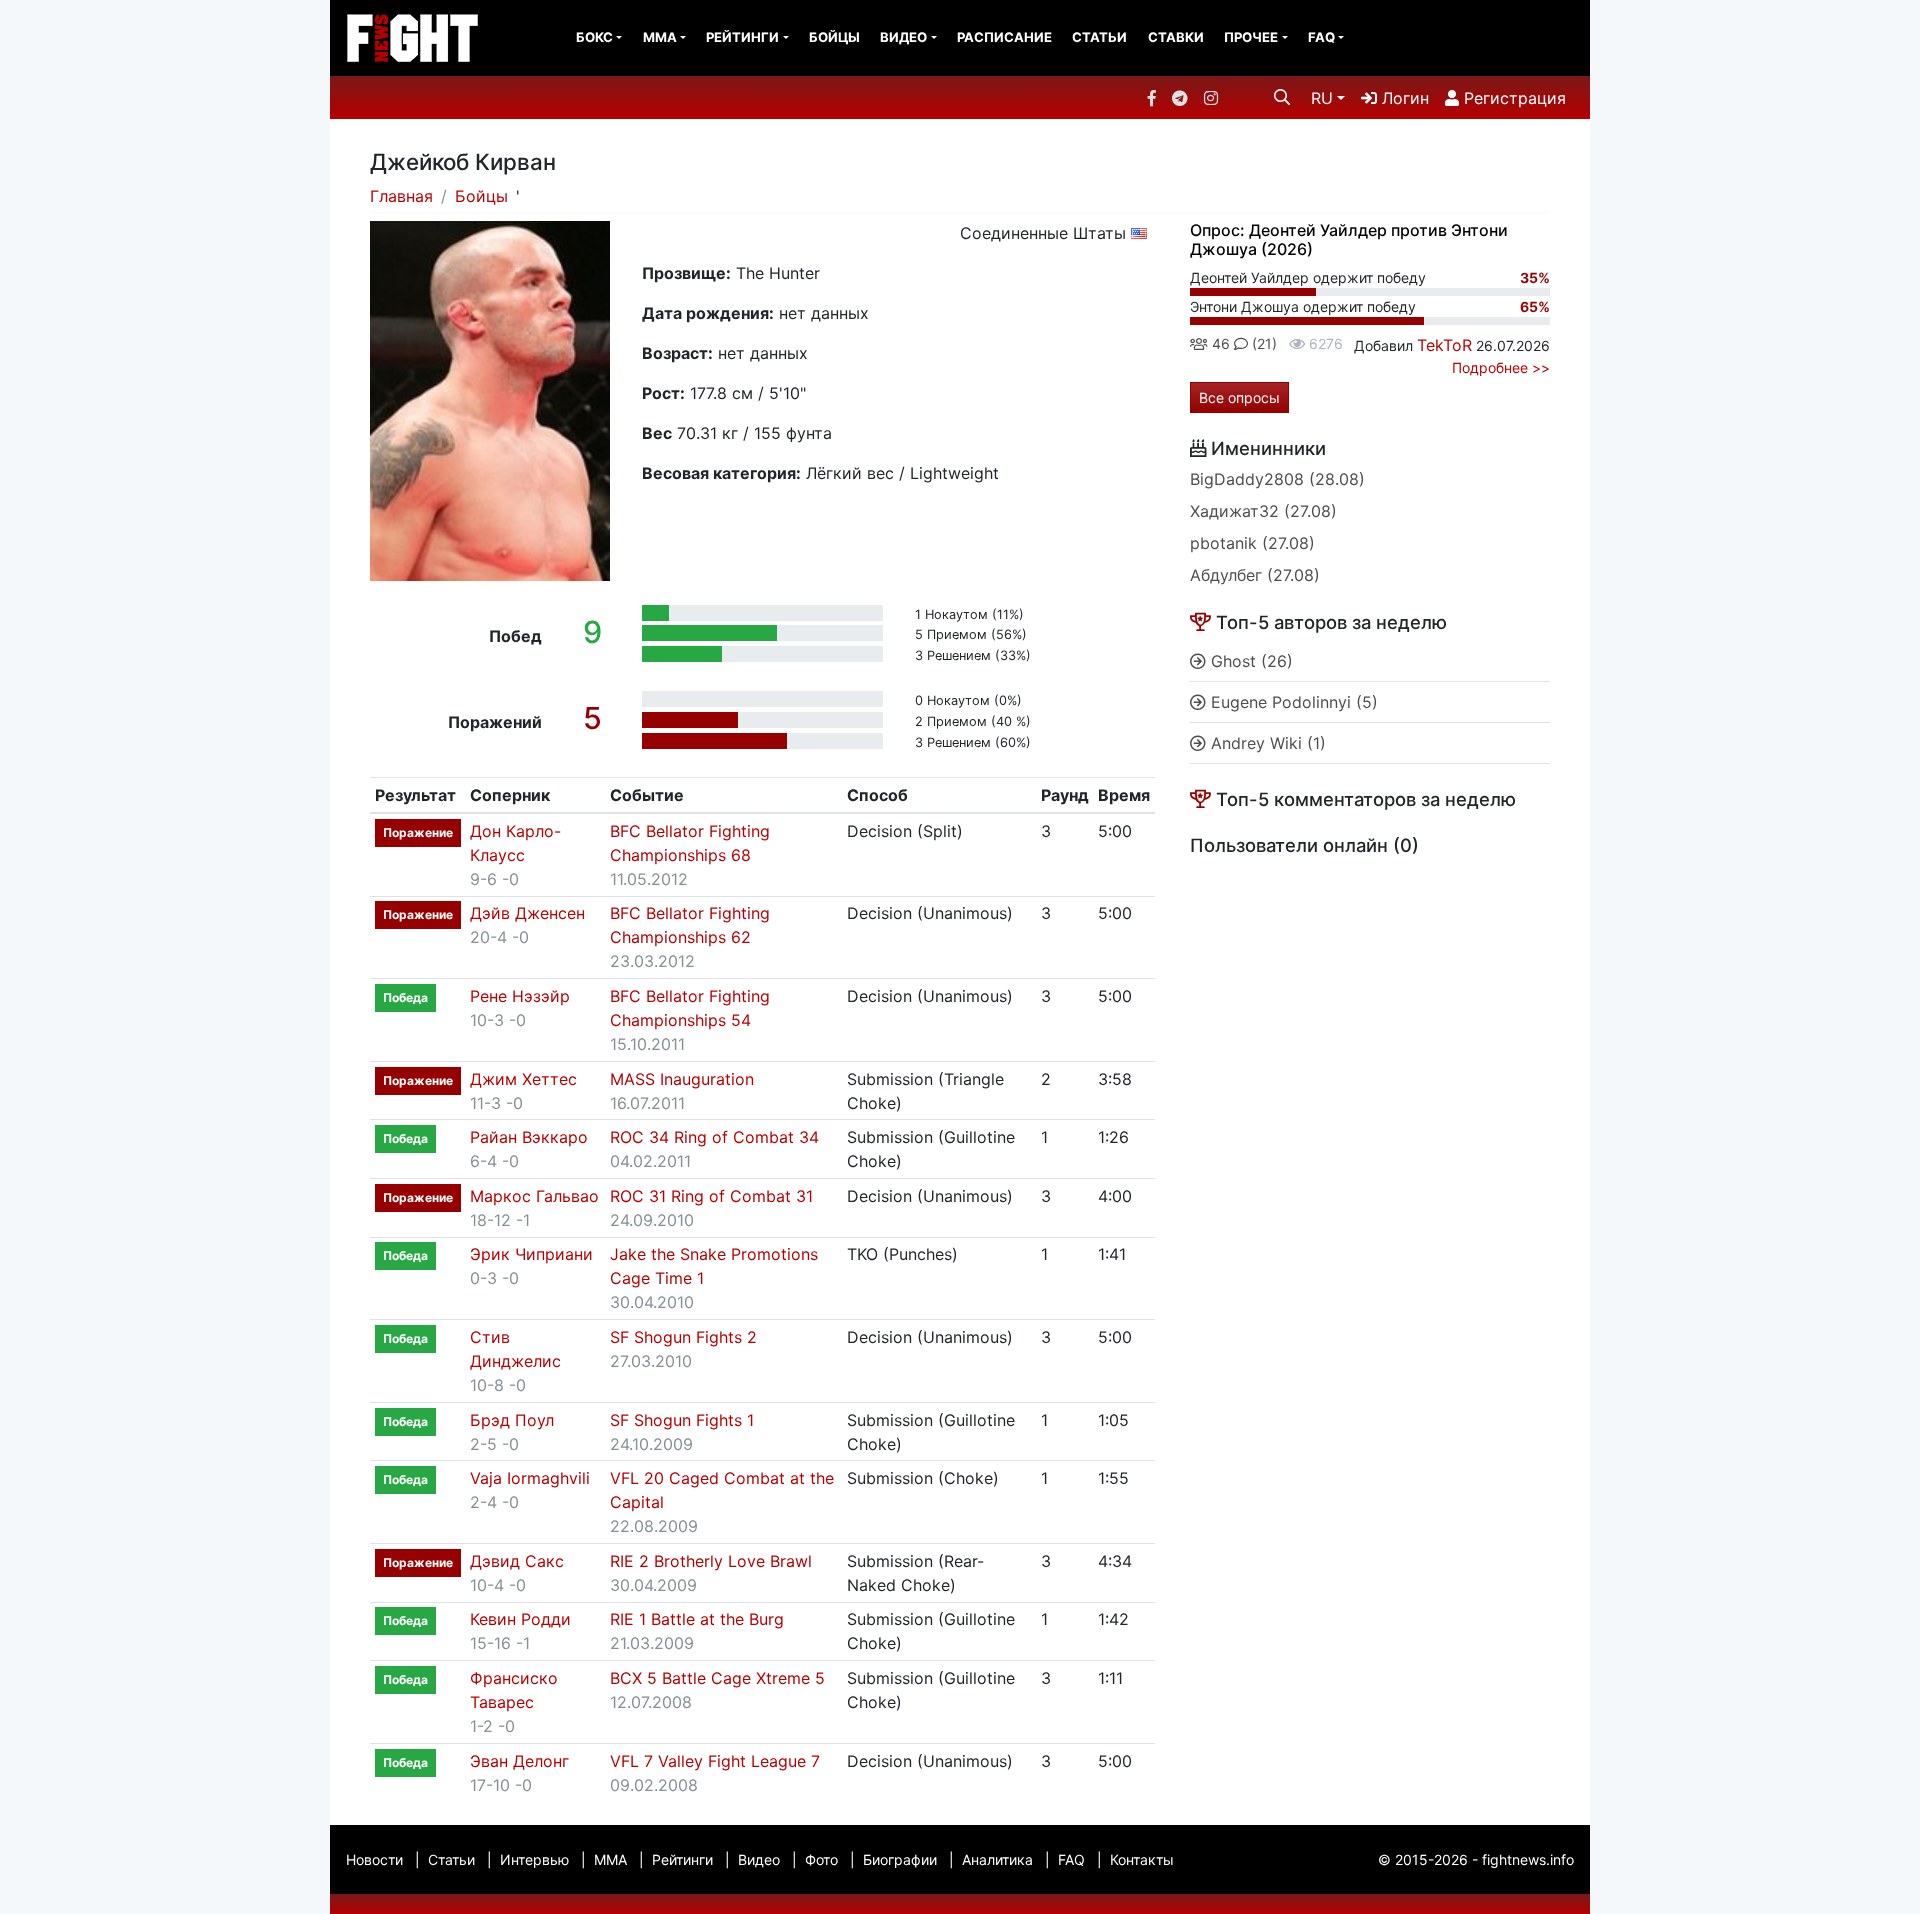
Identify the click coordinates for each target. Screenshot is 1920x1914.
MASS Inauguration (682, 1079)
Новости (374, 1859)
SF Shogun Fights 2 (683, 1337)
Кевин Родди (520, 1619)
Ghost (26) (1249, 661)
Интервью (534, 1859)
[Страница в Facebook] (1152, 98)
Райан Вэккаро (529, 1137)
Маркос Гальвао (534, 1196)
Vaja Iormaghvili (530, 1478)
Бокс (594, 37)
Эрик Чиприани (531, 1254)
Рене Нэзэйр (520, 996)
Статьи (1099, 37)
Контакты (1142, 1859)
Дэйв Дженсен (527, 913)
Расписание (1004, 37)
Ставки (1176, 37)
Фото (821, 1859)
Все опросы (1239, 397)
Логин (1403, 98)
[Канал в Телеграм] (1180, 98)
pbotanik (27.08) (1252, 543)
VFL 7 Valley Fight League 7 (715, 1761)
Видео (903, 37)
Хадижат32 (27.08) (1263, 511)
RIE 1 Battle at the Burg (697, 1619)
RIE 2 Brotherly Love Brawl (711, 1561)
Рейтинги (742, 37)
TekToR (1444, 345)
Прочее (1251, 37)
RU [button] (1322, 98)
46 (1219, 343)
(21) (1262, 343)
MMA (660, 37)
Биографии (900, 1859)
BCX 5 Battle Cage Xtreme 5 (717, 1678)
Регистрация (1512, 98)
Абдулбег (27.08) (1255, 575)
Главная (401, 196)
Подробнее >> (1501, 367)
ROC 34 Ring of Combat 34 (714, 1137)
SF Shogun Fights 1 (682, 1420)
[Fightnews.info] (412, 38)
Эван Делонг (519, 1761)
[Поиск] (1282, 97)
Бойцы (834, 37)
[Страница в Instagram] (1211, 98)
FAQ (1321, 37)
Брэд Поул (512, 1420)
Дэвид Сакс (517, 1561)
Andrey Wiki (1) (1266, 743)
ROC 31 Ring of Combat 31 (711, 1196)
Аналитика (997, 1859)
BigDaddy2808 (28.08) (1277, 479)
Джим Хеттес (523, 1079)
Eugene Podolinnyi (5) (1292, 702)
